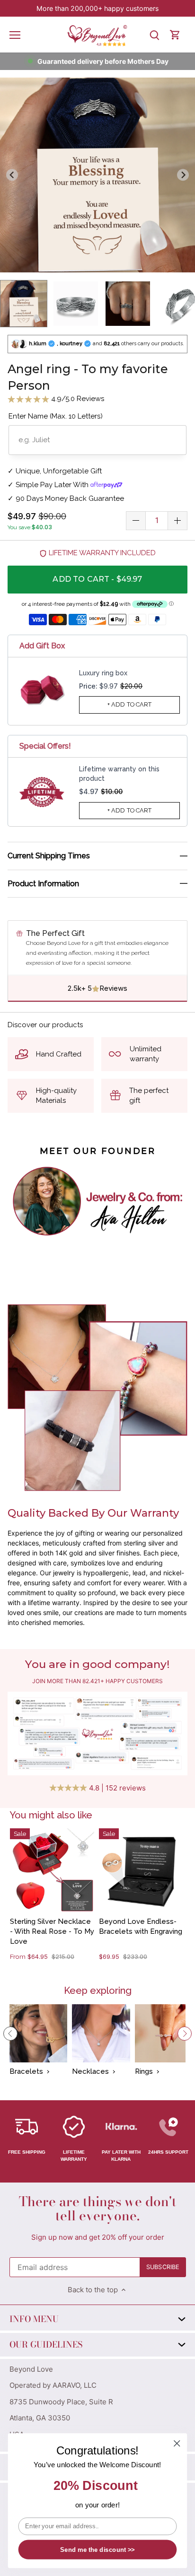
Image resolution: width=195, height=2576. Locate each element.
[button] (24, 304)
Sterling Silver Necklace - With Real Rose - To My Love (52, 1931)
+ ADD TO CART (130, 704)
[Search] (154, 35)
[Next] (185, 2034)
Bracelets (26, 2071)
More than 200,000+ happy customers (97, 8)
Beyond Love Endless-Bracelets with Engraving (141, 1926)
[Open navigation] (15, 35)
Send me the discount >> (97, 2550)
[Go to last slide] (12, 175)
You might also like (51, 1815)
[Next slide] (183, 175)
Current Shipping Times (49, 856)
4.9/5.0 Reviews (77, 399)
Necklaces (90, 2071)
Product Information (43, 884)
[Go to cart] (175, 35)
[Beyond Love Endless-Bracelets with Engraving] (141, 1870)
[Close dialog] (177, 2443)
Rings (144, 2071)
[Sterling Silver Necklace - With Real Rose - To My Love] (52, 1870)
